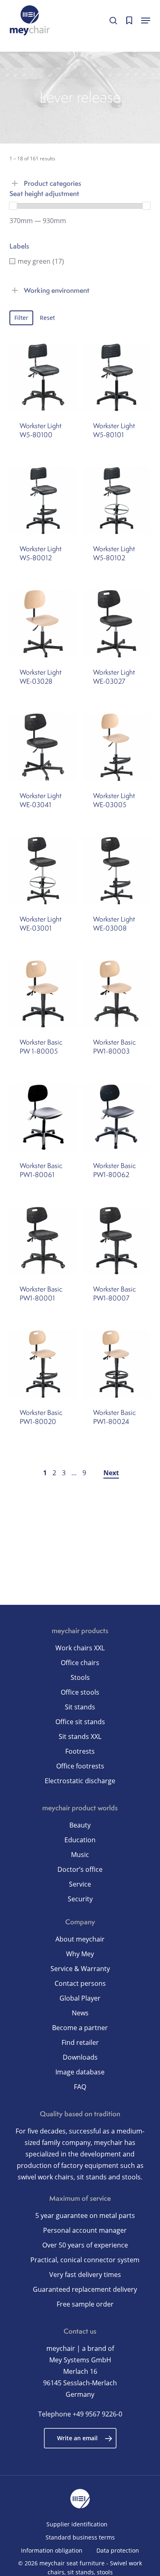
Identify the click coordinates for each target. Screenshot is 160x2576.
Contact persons (80, 1983)
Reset (47, 318)
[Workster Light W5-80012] (43, 501)
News (80, 2013)
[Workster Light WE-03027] (117, 624)
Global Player (80, 1998)
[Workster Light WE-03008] (117, 871)
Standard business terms (80, 2537)
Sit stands (80, 1707)
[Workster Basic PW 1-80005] (43, 994)
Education (80, 1840)
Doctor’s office (80, 1869)
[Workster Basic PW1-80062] (117, 1117)
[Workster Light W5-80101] (117, 377)
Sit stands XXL (80, 1736)
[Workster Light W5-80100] (43, 377)
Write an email (77, 2438)
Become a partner (80, 2028)
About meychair (80, 1939)
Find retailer (80, 2042)
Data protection (118, 2550)
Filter (21, 318)
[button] (146, 21)
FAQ (80, 2087)
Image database (80, 2072)
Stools (80, 1677)
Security (80, 1899)
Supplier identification (77, 2524)
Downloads (80, 2057)
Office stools (80, 1692)
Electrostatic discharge (80, 1781)
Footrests (80, 1751)
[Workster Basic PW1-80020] (43, 1364)
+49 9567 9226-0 (97, 2414)
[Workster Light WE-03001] (43, 871)
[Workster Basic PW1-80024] (117, 1364)
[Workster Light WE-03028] (43, 624)
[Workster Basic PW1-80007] (117, 1241)
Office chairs (80, 1663)
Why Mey (80, 1954)
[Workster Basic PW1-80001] (43, 1241)
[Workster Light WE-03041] (43, 747)
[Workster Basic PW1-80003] (117, 994)
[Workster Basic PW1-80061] (43, 1117)
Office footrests (80, 1766)
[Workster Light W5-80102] (117, 501)
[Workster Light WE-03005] (117, 747)
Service (80, 1884)
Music (80, 1855)
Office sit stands (80, 1722)
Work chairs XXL (80, 1648)
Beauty (80, 1825)
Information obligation (52, 2550)
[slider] (13, 206)
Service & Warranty (80, 1969)
